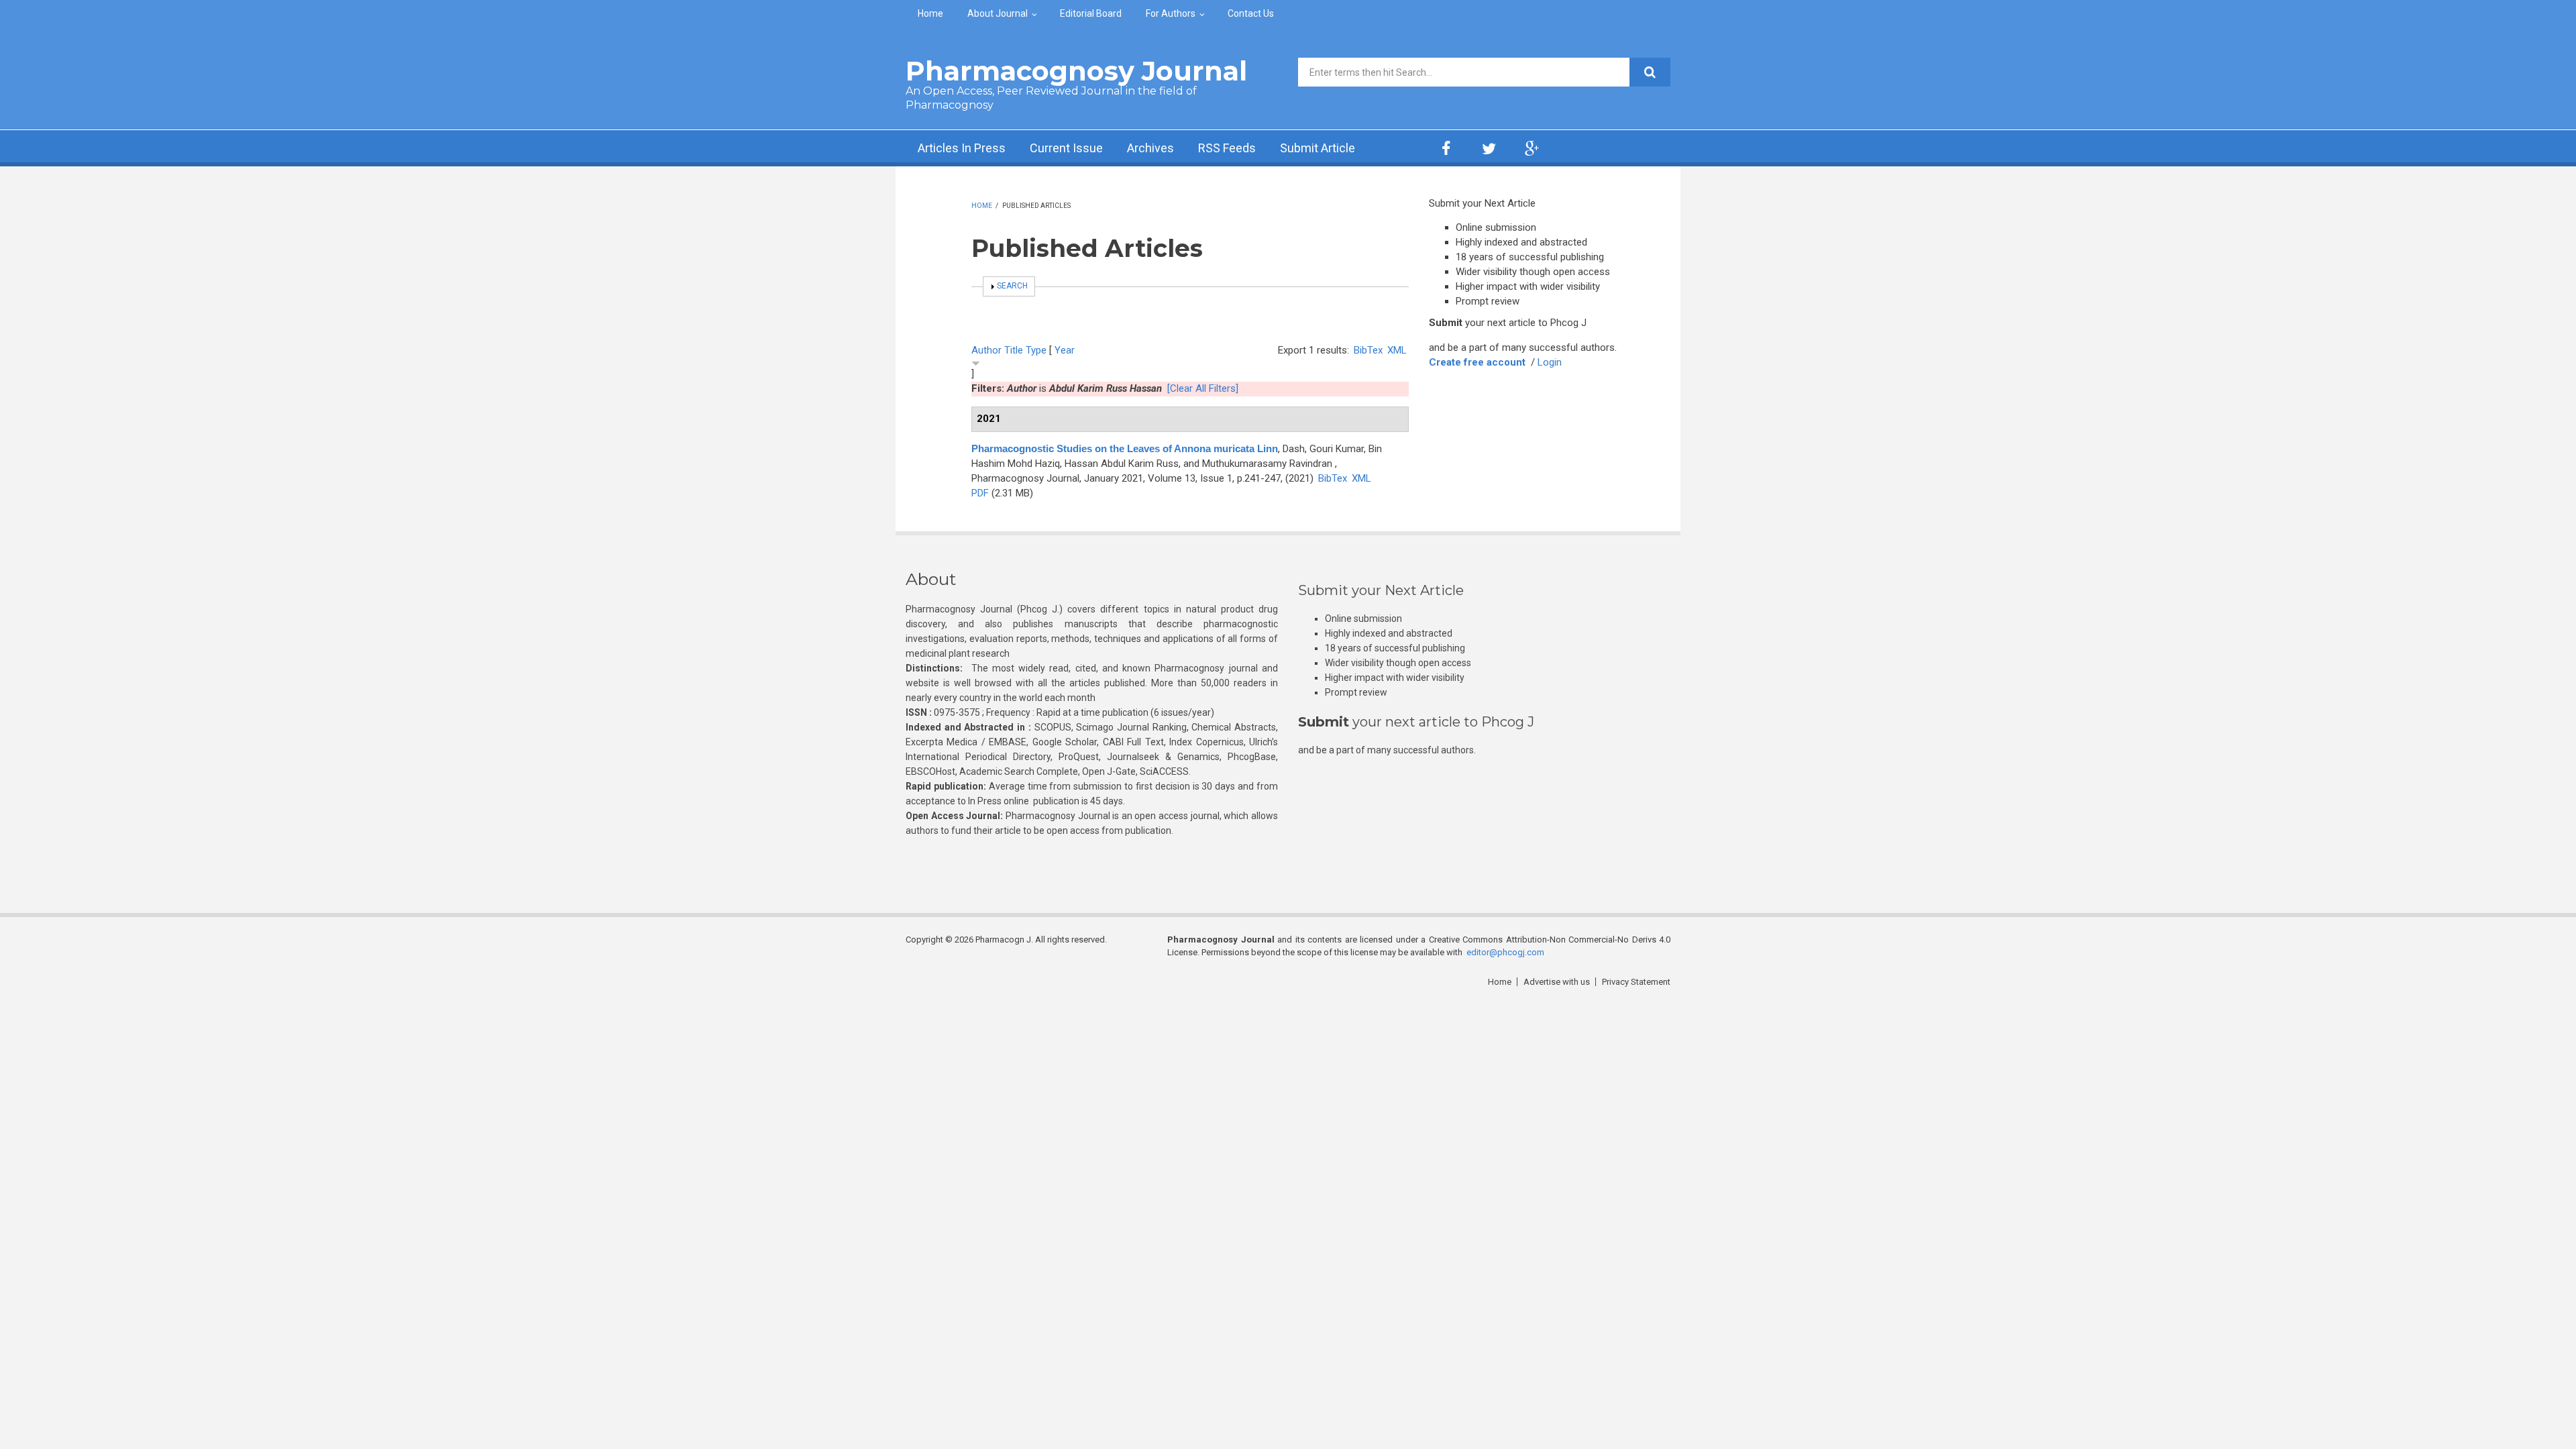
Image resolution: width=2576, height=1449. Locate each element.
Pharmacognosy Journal (1076, 71)
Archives (1150, 148)
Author (986, 350)
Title (1014, 350)
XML (1397, 350)
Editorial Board (1091, 13)
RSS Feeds (1227, 148)
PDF (980, 493)
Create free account (1477, 362)
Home (930, 13)
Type (1036, 350)
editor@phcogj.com (1505, 952)
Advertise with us (1557, 982)
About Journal (998, 13)
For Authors (1171, 13)
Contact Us (1251, 13)
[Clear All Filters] (1203, 388)
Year (1065, 350)
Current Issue (1066, 148)
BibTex (1368, 350)
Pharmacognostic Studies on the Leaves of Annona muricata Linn (1125, 448)
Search (1012, 286)
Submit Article (1318, 148)
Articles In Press (962, 148)
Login (1550, 362)
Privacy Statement (1636, 982)
